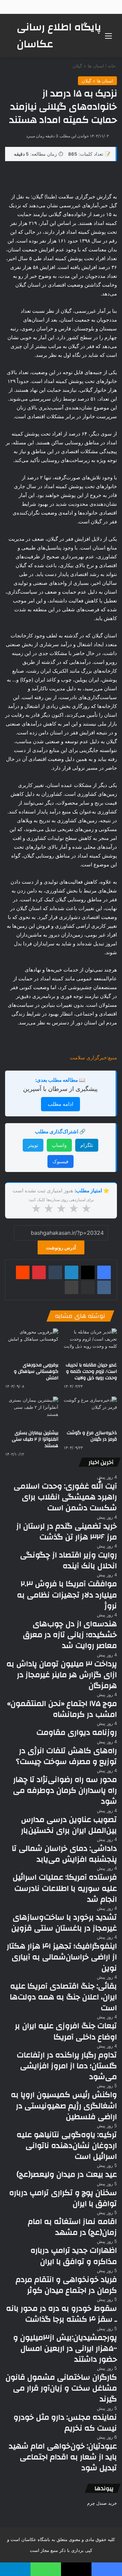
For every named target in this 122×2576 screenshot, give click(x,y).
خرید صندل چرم (102, 2503)
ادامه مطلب (60, 1104)
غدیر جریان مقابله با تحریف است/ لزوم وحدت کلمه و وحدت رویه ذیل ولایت (91, 1371)
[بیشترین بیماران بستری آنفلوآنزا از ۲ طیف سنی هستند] (32, 1412)
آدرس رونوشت (61, 1247)
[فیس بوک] (104, 1272)
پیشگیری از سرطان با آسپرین (60, 1089)
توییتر (33, 1145)
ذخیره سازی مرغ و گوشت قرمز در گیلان (92, 1436)
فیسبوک (60, 1161)
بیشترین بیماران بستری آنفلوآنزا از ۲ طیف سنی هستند (35, 1439)
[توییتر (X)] (88, 1272)
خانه (112, 66)
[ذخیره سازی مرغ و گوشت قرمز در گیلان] (90, 1412)
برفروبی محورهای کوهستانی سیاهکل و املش (36, 1371)
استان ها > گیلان (88, 66)
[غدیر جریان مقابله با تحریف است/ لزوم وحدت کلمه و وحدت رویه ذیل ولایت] (90, 1343)
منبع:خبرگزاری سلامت (93, 1058)
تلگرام (87, 1145)
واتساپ (59, 1145)
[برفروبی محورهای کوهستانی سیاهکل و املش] (32, 1343)
